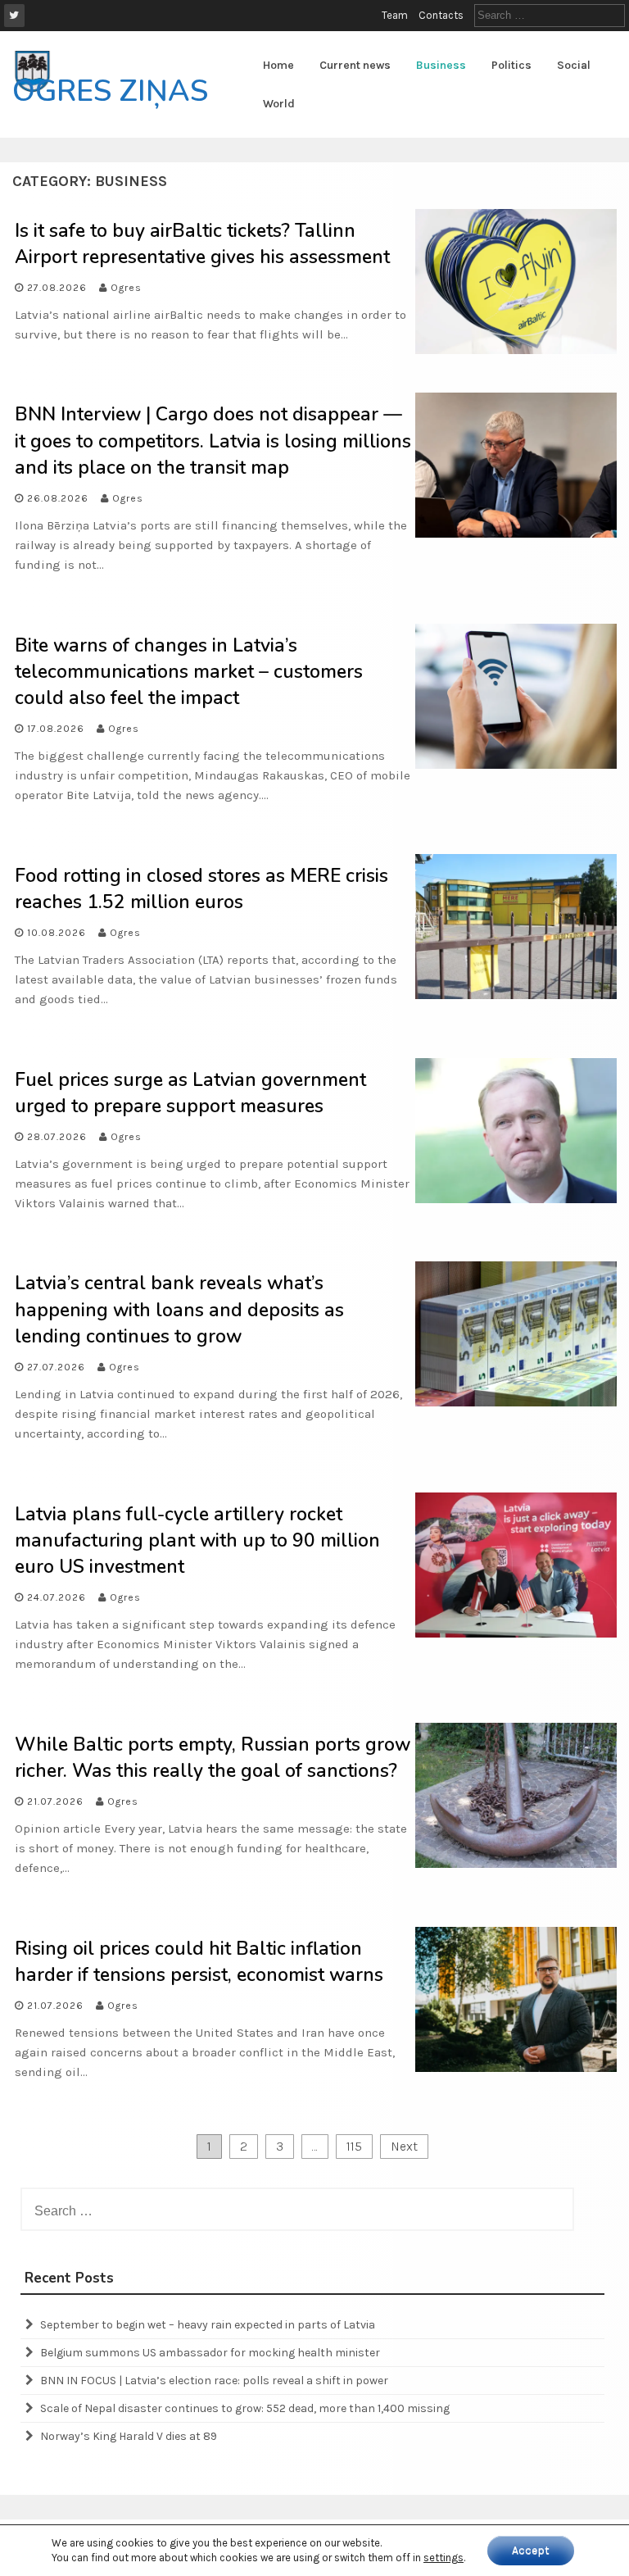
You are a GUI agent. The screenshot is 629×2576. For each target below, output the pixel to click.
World (279, 104)
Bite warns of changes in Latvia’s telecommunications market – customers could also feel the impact (189, 672)
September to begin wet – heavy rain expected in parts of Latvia (208, 2325)
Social (574, 65)
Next (404, 2146)
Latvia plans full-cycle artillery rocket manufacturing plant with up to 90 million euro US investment (197, 1540)
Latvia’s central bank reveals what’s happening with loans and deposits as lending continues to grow (179, 1309)
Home (278, 65)
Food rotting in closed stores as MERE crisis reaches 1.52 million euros (201, 889)
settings (443, 2558)
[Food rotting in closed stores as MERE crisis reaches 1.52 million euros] (516, 995)
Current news (355, 65)
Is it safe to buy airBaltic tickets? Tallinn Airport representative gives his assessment (202, 244)
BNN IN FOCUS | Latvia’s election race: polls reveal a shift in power (214, 2381)
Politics (511, 65)
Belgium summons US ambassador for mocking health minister (210, 2353)
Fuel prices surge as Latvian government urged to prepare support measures (190, 1093)
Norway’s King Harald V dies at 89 (129, 2436)
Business (441, 65)
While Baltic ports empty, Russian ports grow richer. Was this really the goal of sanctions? (213, 1758)
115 (354, 2146)
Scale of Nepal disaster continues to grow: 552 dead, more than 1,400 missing (245, 2408)
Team (395, 15)
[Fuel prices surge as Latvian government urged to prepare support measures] (516, 1199)
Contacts (441, 15)
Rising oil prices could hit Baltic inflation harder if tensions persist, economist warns (199, 1962)
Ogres (126, 288)
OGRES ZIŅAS (110, 91)
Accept (531, 2550)
